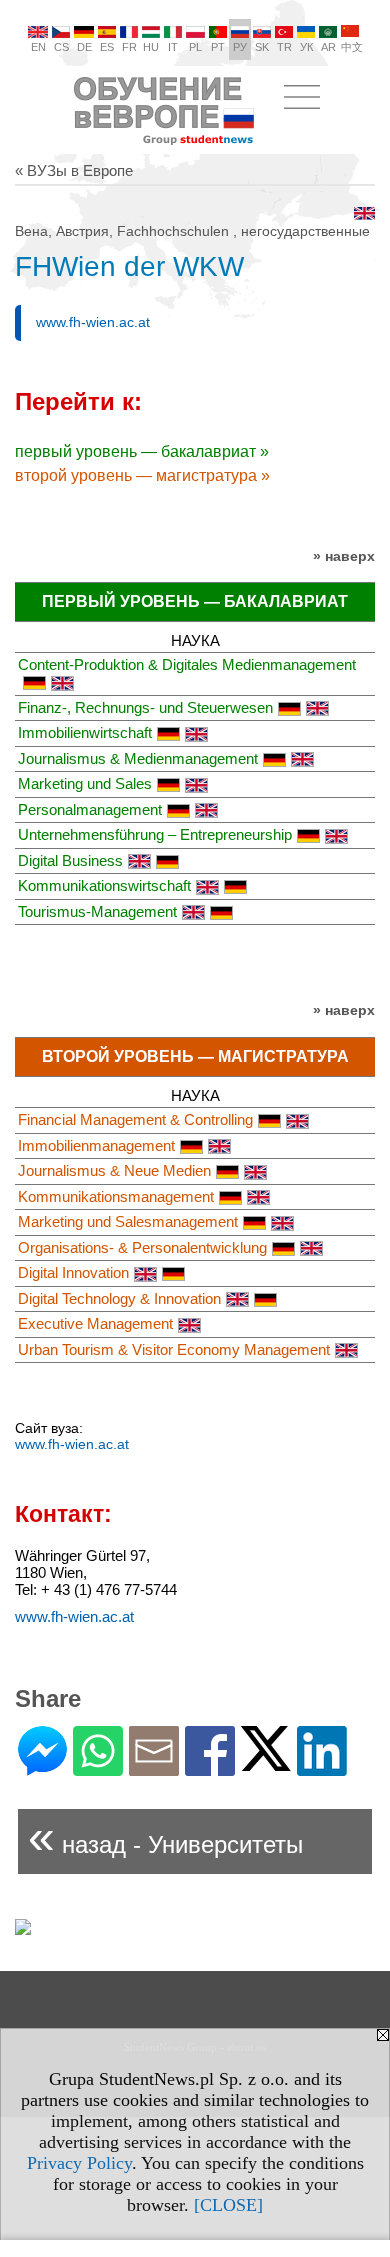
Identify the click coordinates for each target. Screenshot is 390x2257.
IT (173, 47)
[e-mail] (154, 1767)
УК (306, 47)
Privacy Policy (79, 2163)
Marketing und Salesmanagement (128, 1221)
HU (151, 47)
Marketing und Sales (85, 783)
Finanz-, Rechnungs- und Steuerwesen (145, 707)
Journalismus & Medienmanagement (138, 758)
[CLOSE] (228, 2205)
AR (328, 47)
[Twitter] (266, 1762)
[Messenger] (42, 1767)
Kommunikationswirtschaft (104, 885)
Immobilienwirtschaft (85, 732)
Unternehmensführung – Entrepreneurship (155, 834)
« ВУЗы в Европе (74, 170)
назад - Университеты (165, 1836)
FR (129, 47)
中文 (352, 47)
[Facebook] (210, 1767)
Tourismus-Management (97, 911)
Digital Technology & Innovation (119, 1298)
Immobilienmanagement (96, 1145)
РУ (240, 47)
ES (107, 47)
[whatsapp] (98, 1767)
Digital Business (70, 860)
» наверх (344, 556)
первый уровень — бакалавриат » (142, 451)
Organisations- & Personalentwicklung (142, 1247)
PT (218, 47)
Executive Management (95, 1323)
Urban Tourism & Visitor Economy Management (174, 1349)
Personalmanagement (90, 809)
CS (61, 47)
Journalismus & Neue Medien (114, 1170)
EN (38, 47)
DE (84, 47)
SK (262, 47)
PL (195, 47)
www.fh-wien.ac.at (93, 322)
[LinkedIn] (322, 1767)
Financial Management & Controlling (135, 1119)
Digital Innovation (73, 1272)
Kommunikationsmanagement (116, 1196)
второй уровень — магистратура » (142, 475)
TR (284, 47)
